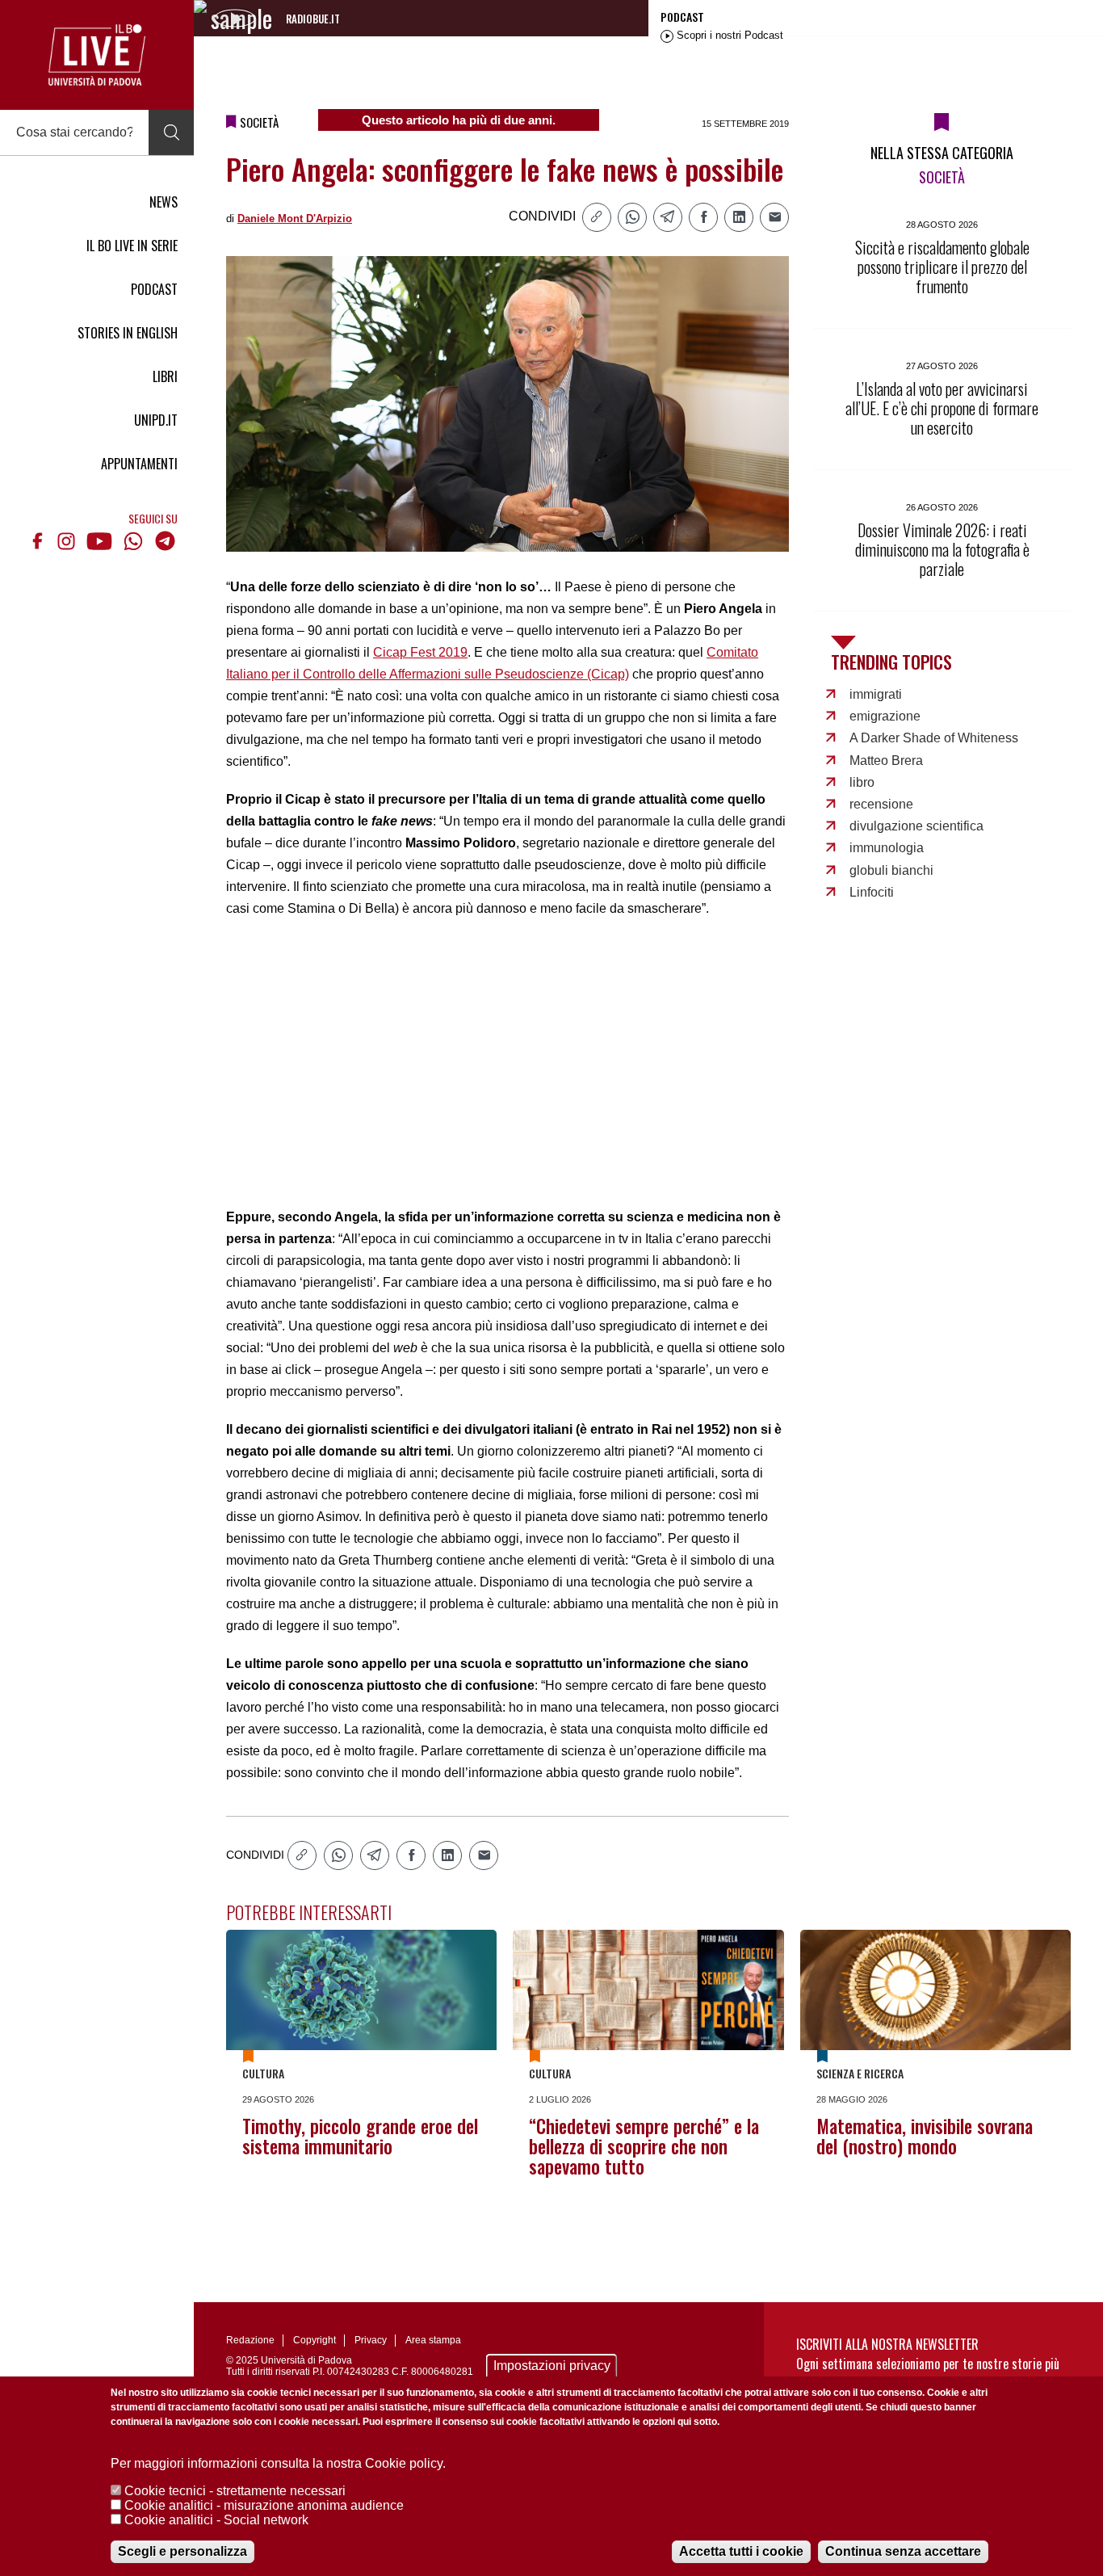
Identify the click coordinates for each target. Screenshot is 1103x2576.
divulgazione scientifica (916, 826)
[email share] (774, 217)
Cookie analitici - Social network (216, 2520)
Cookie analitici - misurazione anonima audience (264, 2505)
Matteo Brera (886, 761)
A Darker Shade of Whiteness (934, 738)
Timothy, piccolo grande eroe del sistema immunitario (360, 2136)
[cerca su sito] (171, 132)
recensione (881, 804)
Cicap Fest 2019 (420, 652)
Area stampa (433, 2340)
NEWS (164, 202)
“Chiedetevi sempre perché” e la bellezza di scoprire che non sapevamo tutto (644, 2146)
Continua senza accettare (903, 2551)
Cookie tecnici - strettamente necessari (235, 2491)
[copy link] (597, 217)
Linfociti (872, 892)
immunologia (887, 848)
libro (862, 782)
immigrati (876, 694)
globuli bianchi (891, 870)
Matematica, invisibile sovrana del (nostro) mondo (925, 2136)
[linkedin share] (739, 217)
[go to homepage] (97, 55)
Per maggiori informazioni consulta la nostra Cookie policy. (278, 2463)
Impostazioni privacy (552, 2366)
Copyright (315, 2340)
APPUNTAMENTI (139, 464)
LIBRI (165, 376)
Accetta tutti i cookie (741, 2551)
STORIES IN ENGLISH (128, 333)
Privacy (371, 2340)
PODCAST (154, 289)
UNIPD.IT (156, 420)
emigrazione (885, 716)
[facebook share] (703, 217)
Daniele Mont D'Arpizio (295, 219)
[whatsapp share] (632, 217)
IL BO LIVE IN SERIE (132, 246)
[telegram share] (668, 217)
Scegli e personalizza (182, 2551)
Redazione (250, 2340)
